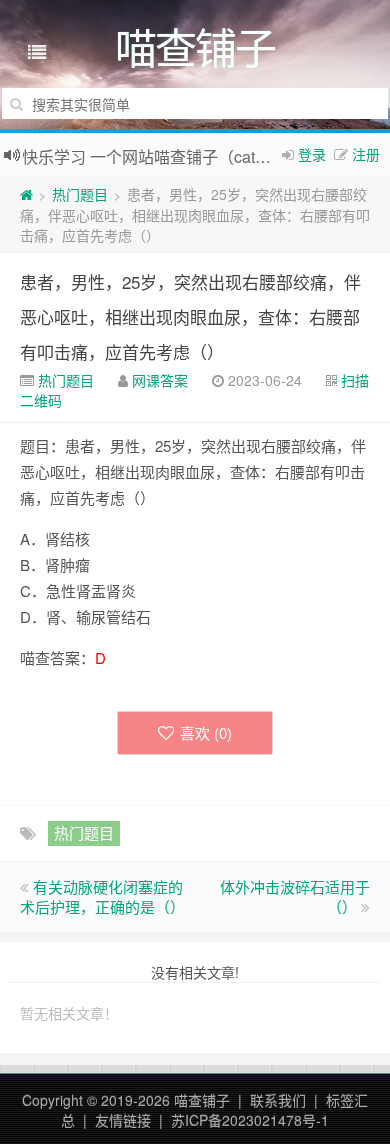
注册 (366, 154)
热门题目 (80, 194)
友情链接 (123, 1120)
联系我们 (278, 1100)
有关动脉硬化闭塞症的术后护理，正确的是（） (102, 896)
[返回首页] (26, 194)
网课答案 (160, 380)
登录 (312, 154)
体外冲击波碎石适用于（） (295, 896)
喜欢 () (206, 732)
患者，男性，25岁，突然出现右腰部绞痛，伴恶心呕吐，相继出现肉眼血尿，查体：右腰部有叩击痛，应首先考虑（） (190, 316)
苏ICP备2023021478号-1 (250, 1120)
